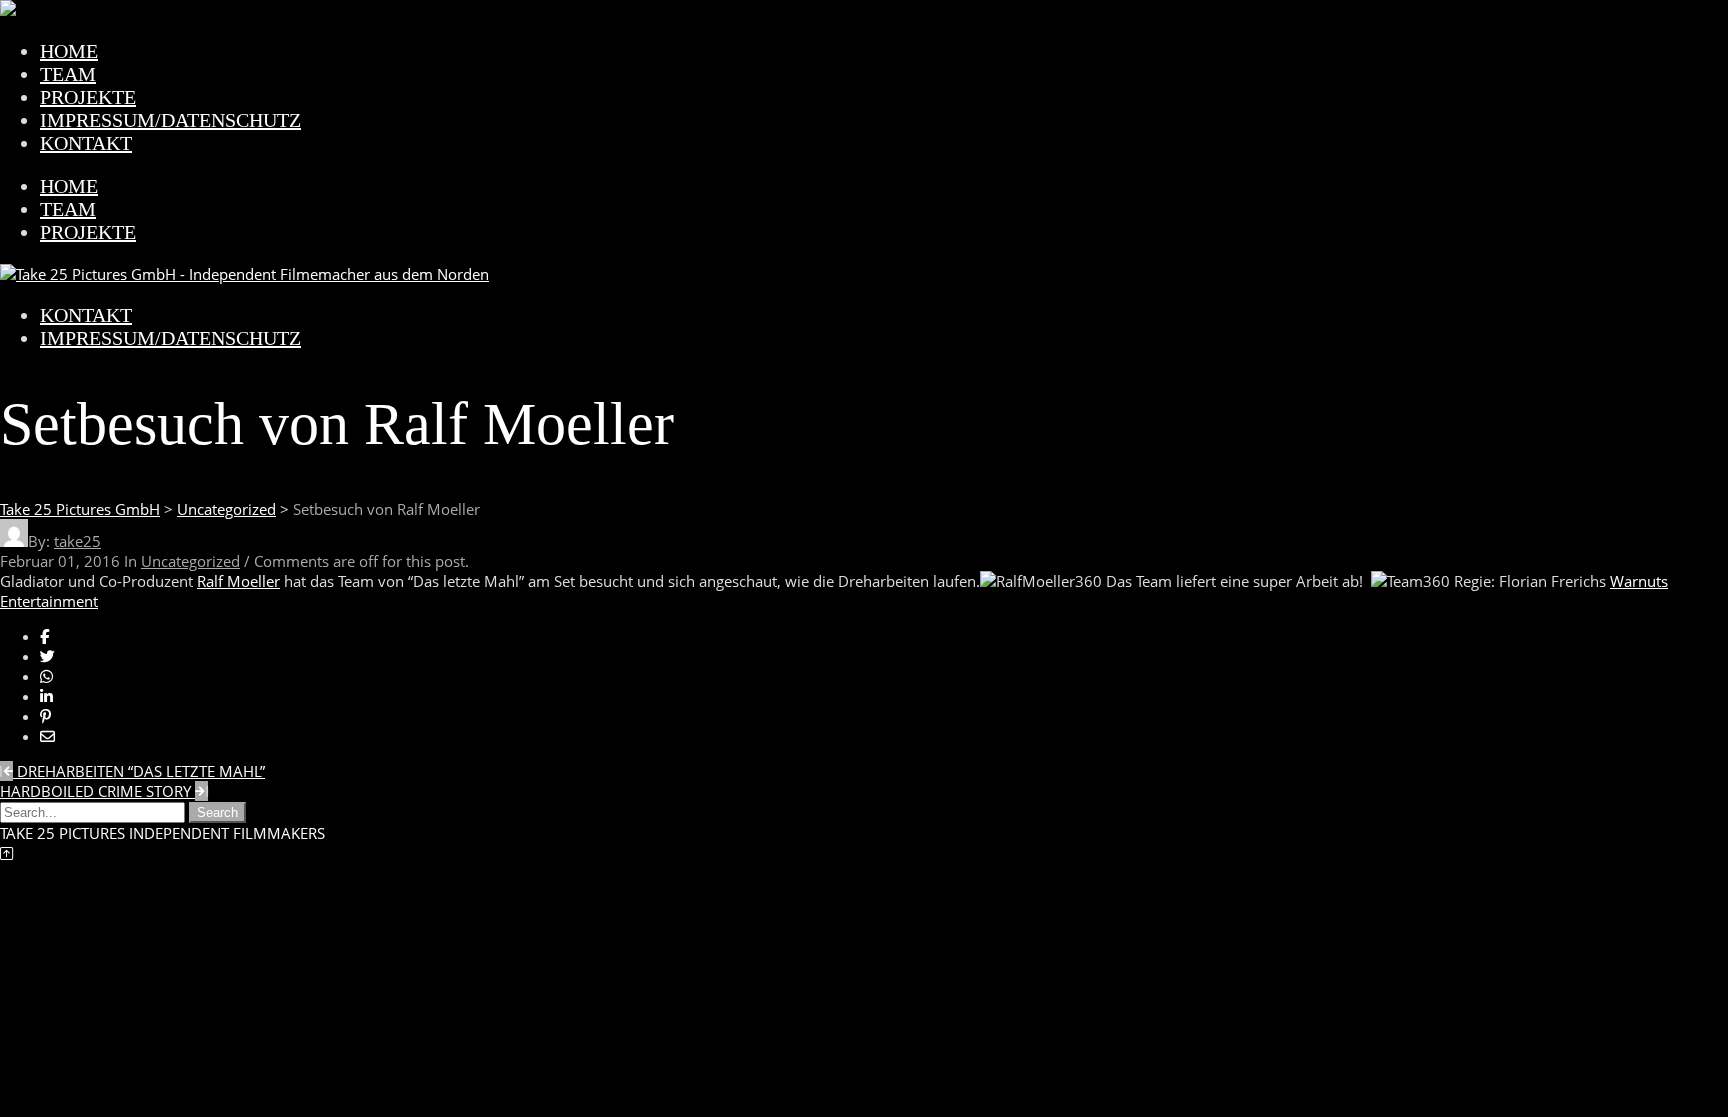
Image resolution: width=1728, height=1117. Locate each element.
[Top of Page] (6, 853)
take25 (77, 541)
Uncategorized (190, 561)
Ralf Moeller (238, 581)
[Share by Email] (47, 736)
